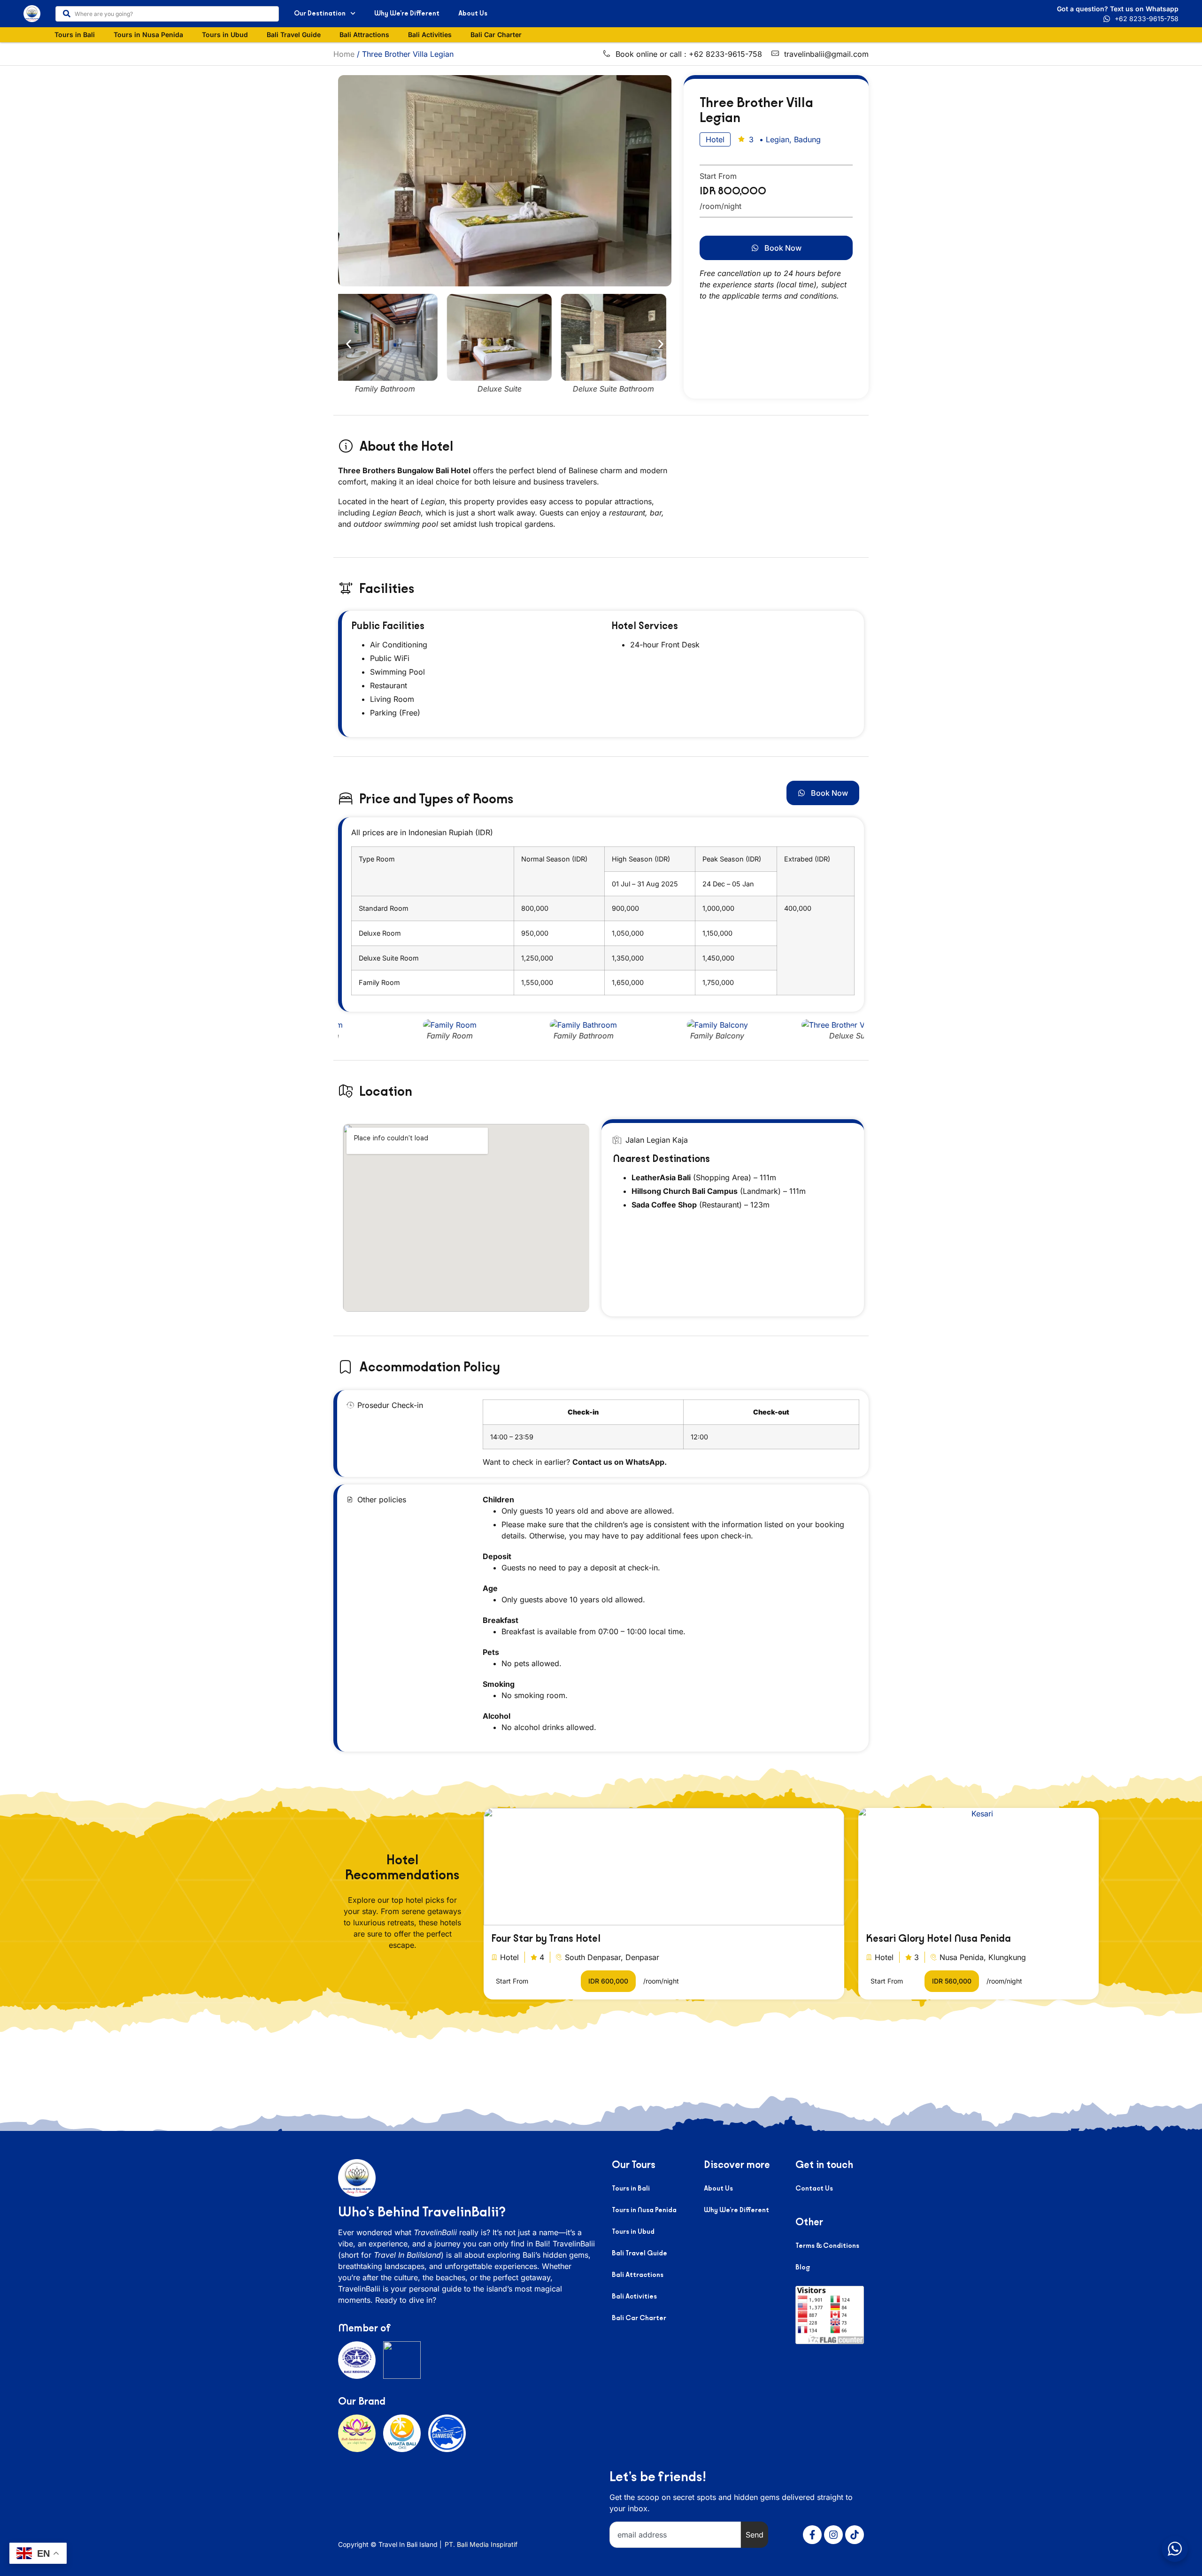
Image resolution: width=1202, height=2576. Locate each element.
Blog (803, 2267)
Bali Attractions (364, 35)
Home (344, 54)
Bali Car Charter (496, 35)
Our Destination (320, 13)
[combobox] (167, 14)
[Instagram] (833, 2535)
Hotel (509, 1957)
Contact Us (814, 2188)
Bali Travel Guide (294, 35)
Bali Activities (430, 35)
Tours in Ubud (225, 35)
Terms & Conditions (827, 2246)
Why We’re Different (407, 13)
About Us (473, 13)
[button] (349, 344)
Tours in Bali (75, 35)
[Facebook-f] (812, 2535)
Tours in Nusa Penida (148, 35)
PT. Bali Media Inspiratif (481, 2544)
